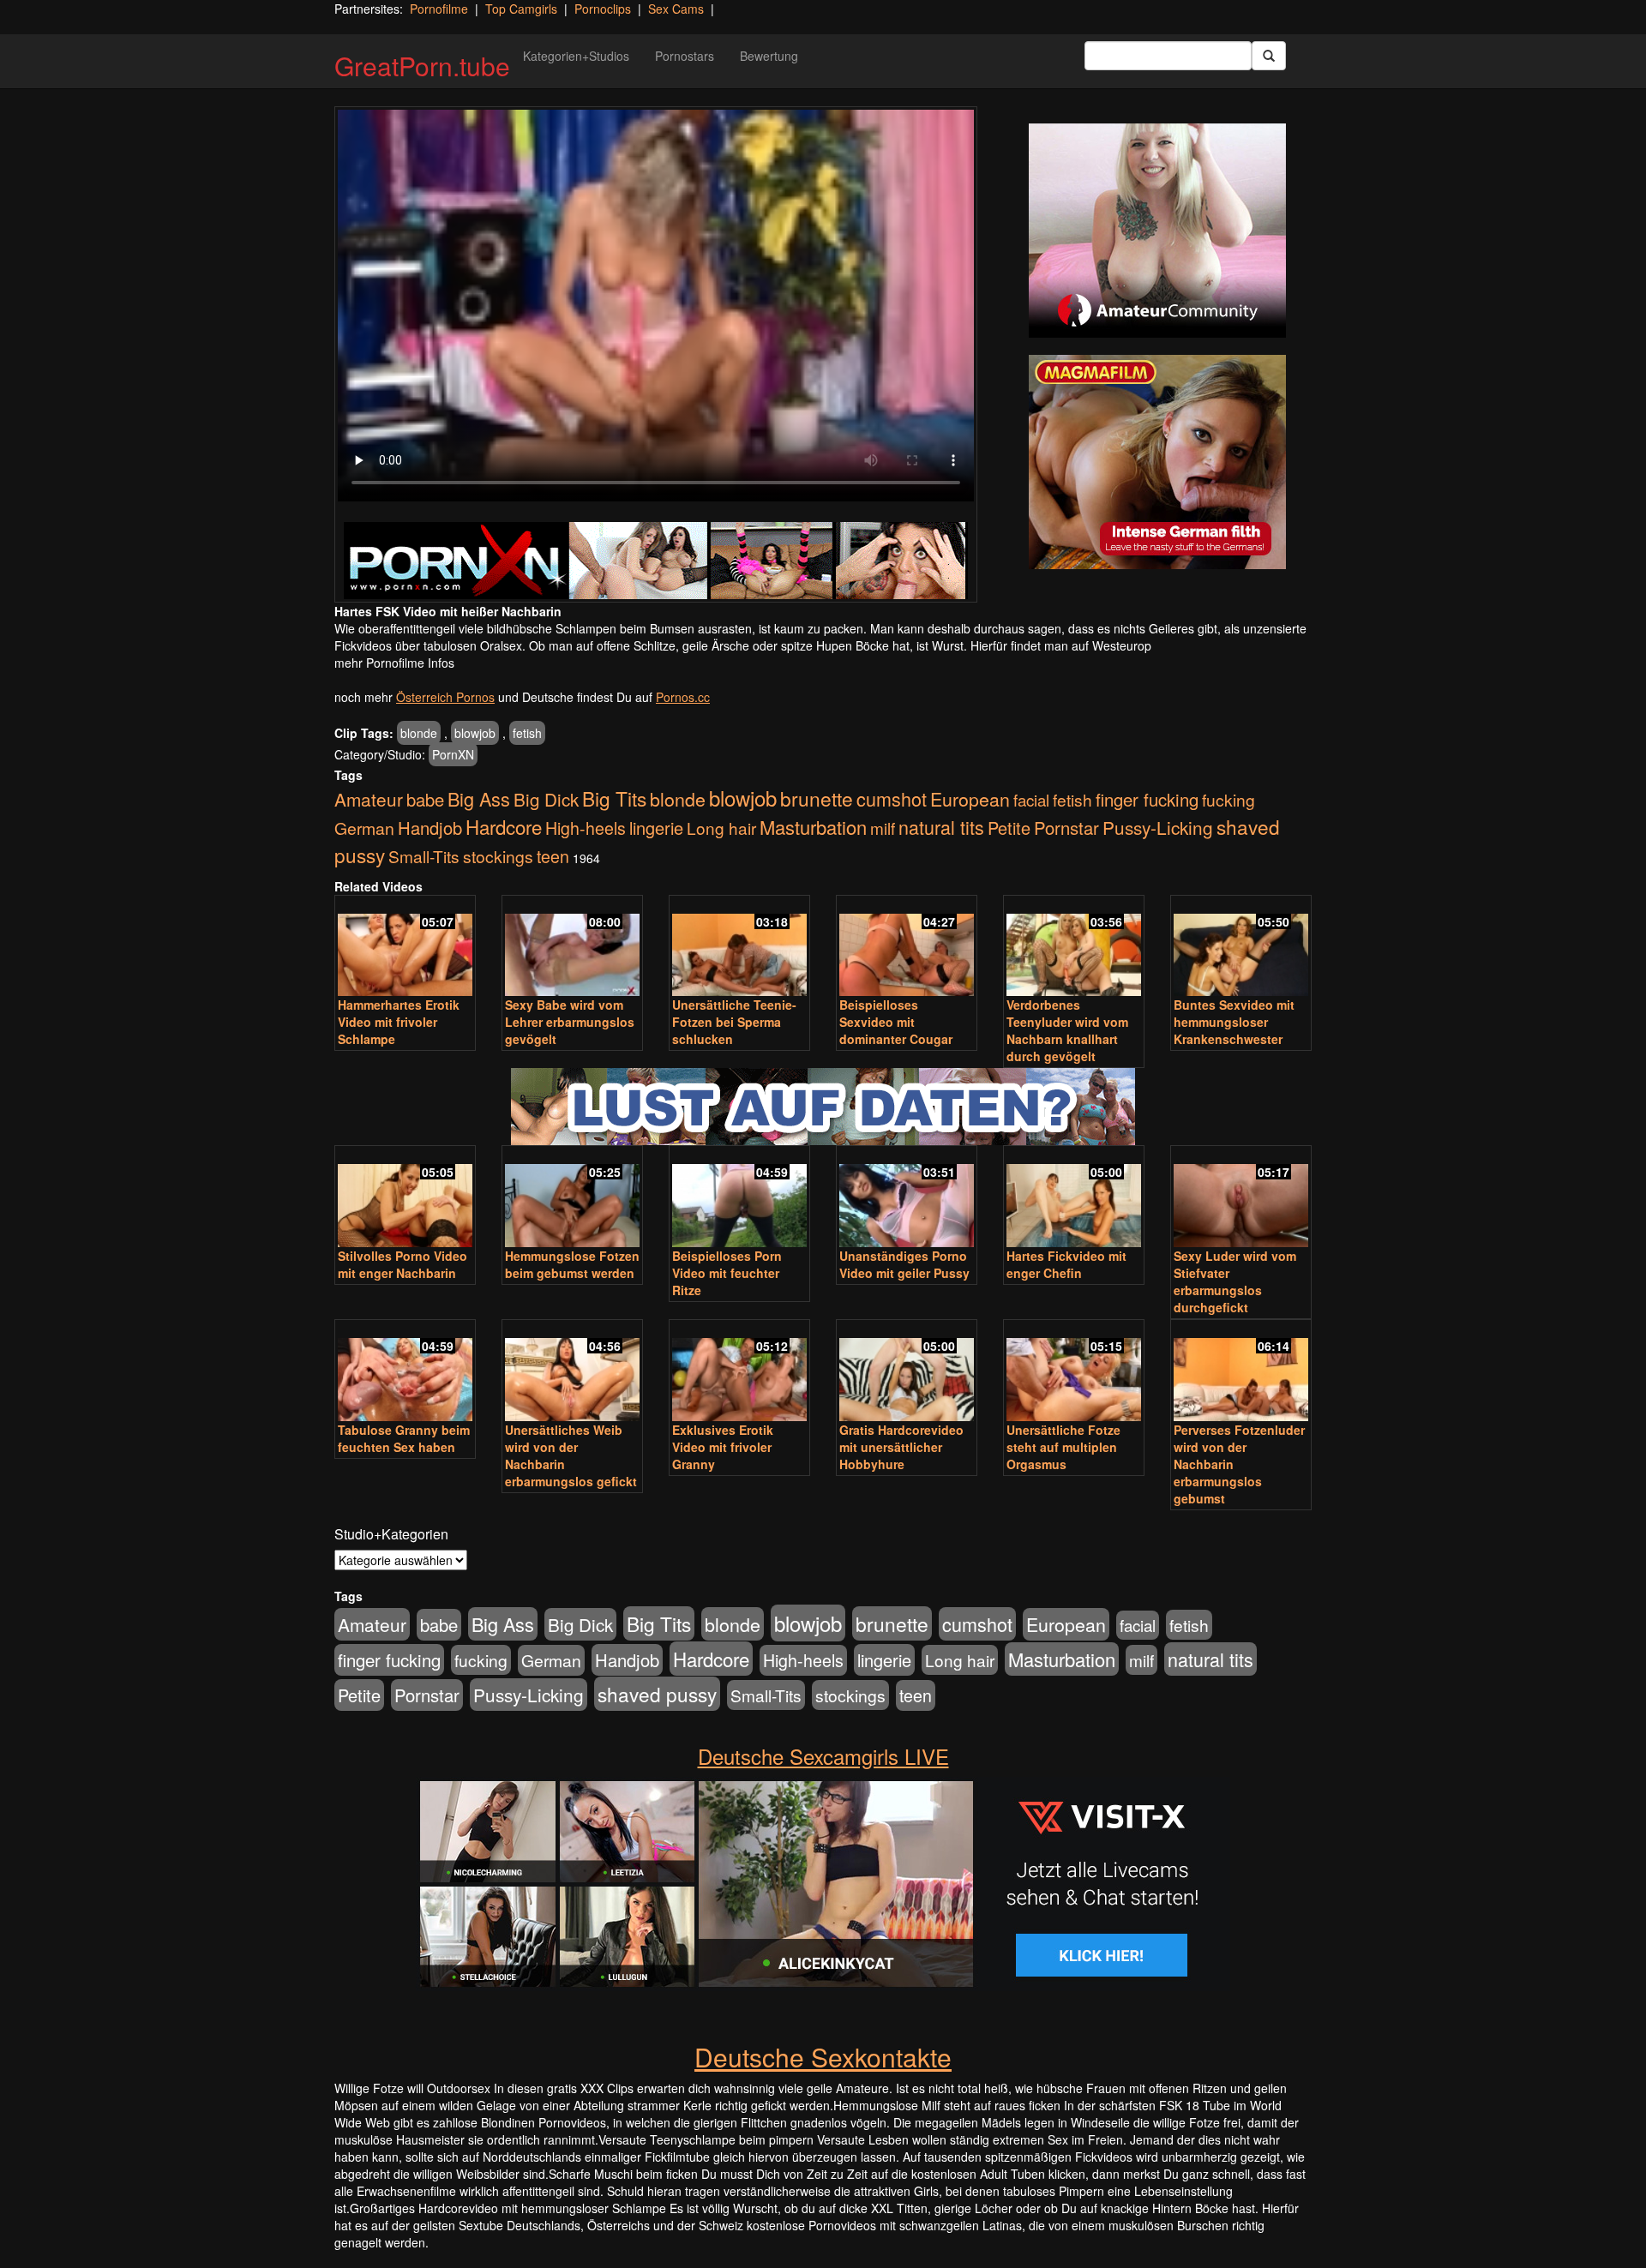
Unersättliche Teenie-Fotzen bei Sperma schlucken (734, 1022)
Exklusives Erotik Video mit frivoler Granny (723, 1447)
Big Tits (614, 798)
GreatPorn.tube (422, 66)
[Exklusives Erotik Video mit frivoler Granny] (739, 1372)
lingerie (656, 828)
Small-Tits (424, 856)
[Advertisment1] (1157, 231)
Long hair (721, 828)
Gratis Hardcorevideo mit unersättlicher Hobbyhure (901, 1447)
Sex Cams (676, 9)
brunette (817, 798)
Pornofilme (439, 9)
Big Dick (546, 799)
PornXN (453, 754)
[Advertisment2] (1157, 462)
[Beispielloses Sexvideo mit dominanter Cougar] (907, 948)
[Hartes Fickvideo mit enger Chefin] (1074, 1198)
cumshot (892, 798)
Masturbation (813, 827)
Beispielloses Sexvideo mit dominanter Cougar (896, 1022)
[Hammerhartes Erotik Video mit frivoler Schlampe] (405, 948)
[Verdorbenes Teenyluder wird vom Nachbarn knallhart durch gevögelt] (1074, 948)
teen (553, 856)
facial (1031, 800)
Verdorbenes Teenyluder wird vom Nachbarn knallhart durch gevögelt (1067, 1030)
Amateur (369, 799)
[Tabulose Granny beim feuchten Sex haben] (405, 1372)
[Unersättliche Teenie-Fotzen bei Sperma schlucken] (739, 948)
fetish (527, 733)
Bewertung (769, 56)
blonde (419, 733)
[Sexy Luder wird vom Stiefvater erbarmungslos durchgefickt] (1241, 1198)
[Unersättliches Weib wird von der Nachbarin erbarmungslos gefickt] (572, 1372)
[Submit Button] (1269, 56)
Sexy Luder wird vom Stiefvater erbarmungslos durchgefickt (1235, 1281)
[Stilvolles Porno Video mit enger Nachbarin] (405, 1198)
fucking (1228, 799)
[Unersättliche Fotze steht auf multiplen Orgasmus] (1074, 1372)
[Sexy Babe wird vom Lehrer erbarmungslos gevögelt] (572, 948)
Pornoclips (603, 9)
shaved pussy (657, 1694)
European (970, 799)
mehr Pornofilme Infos (394, 663)
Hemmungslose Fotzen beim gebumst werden (572, 1264)
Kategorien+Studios (576, 56)
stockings (498, 856)
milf (883, 828)
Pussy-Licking (1158, 827)
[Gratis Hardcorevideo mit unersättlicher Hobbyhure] (907, 1372)
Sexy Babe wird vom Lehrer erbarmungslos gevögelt (570, 1022)
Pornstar (1066, 828)
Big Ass (479, 798)
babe (425, 799)
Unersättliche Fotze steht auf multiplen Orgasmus (1063, 1447)
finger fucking (1147, 799)
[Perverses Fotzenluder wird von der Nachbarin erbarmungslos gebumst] (1241, 1372)
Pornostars (685, 56)
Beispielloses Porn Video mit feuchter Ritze (727, 1273)
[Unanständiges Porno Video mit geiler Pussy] (907, 1198)
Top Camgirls (521, 9)
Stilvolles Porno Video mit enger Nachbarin (402, 1264)
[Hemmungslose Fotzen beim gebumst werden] (572, 1198)
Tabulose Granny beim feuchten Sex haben (404, 1438)
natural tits (941, 827)
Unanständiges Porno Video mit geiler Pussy (904, 1264)
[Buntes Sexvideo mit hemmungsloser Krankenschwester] (1241, 948)
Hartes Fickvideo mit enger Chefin (1066, 1264)
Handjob (430, 828)
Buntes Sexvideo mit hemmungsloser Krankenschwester (1234, 1022)
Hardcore (504, 826)
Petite (1009, 828)
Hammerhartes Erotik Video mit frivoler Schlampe (399, 1022)
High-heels (586, 828)
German (364, 828)
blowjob (475, 733)
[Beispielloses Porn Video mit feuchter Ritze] (739, 1198)
